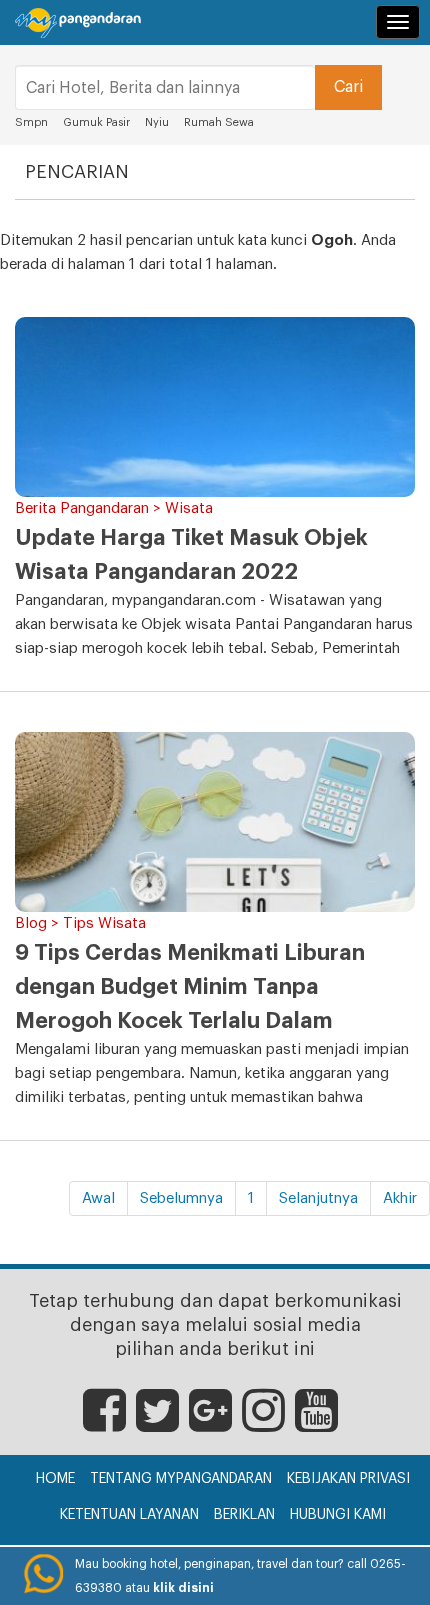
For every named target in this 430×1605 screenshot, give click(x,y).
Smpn (31, 122)
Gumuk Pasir (96, 122)
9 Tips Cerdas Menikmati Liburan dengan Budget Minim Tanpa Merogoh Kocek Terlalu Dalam (190, 987)
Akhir (400, 1198)
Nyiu (157, 122)
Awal (98, 1198)
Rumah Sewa (220, 122)
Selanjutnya (318, 1198)
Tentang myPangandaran (181, 1479)
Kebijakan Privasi (348, 1479)
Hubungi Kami (338, 1515)
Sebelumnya (181, 1198)
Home (55, 1479)
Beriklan (244, 1515)
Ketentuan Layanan (129, 1515)
